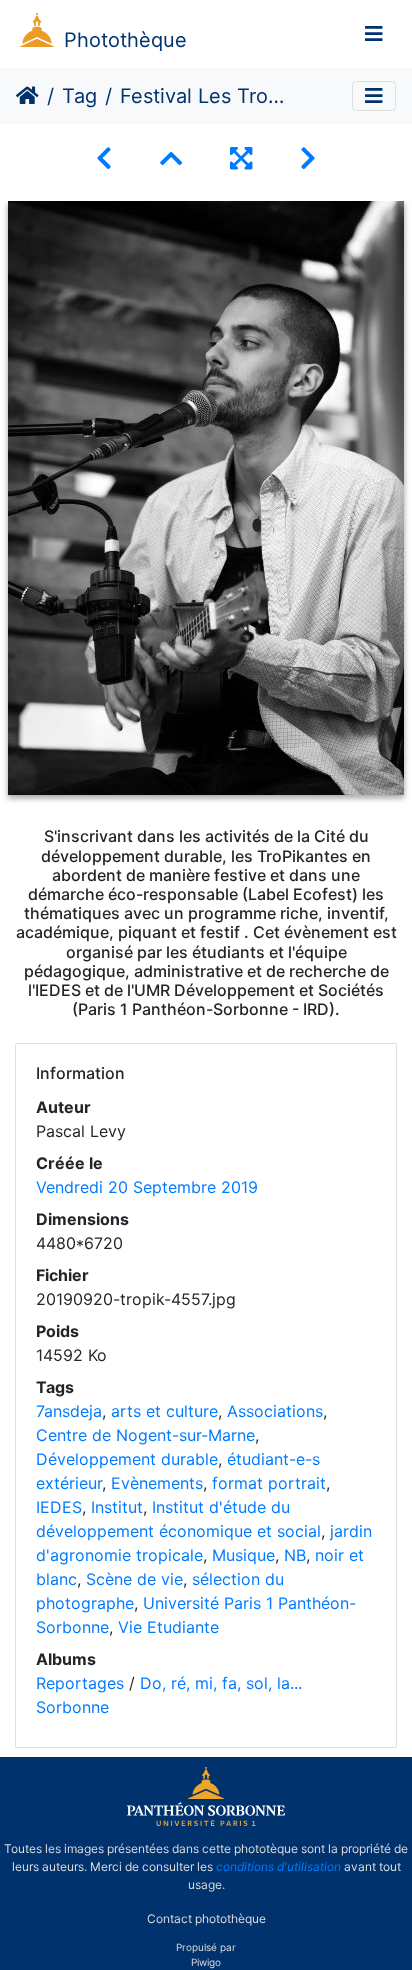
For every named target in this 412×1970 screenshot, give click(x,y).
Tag (79, 96)
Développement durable (127, 1459)
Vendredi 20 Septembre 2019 (147, 1187)
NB (295, 1555)
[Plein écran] (241, 158)
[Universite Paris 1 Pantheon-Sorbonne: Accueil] (206, 1822)
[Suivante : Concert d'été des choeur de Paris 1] (308, 158)
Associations (275, 1411)
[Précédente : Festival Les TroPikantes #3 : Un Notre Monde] (104, 158)
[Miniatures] (171, 158)
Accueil (27, 96)
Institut (117, 1507)
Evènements (157, 1483)
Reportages (80, 1683)
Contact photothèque (206, 1918)
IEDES (59, 1507)
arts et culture (164, 1411)
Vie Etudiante (168, 1627)
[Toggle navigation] (374, 34)
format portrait (269, 1483)
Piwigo (206, 1962)
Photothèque (125, 40)
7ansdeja (69, 1411)
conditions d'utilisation (278, 1866)
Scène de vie (134, 1579)
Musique (243, 1555)
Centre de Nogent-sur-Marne (145, 1435)
